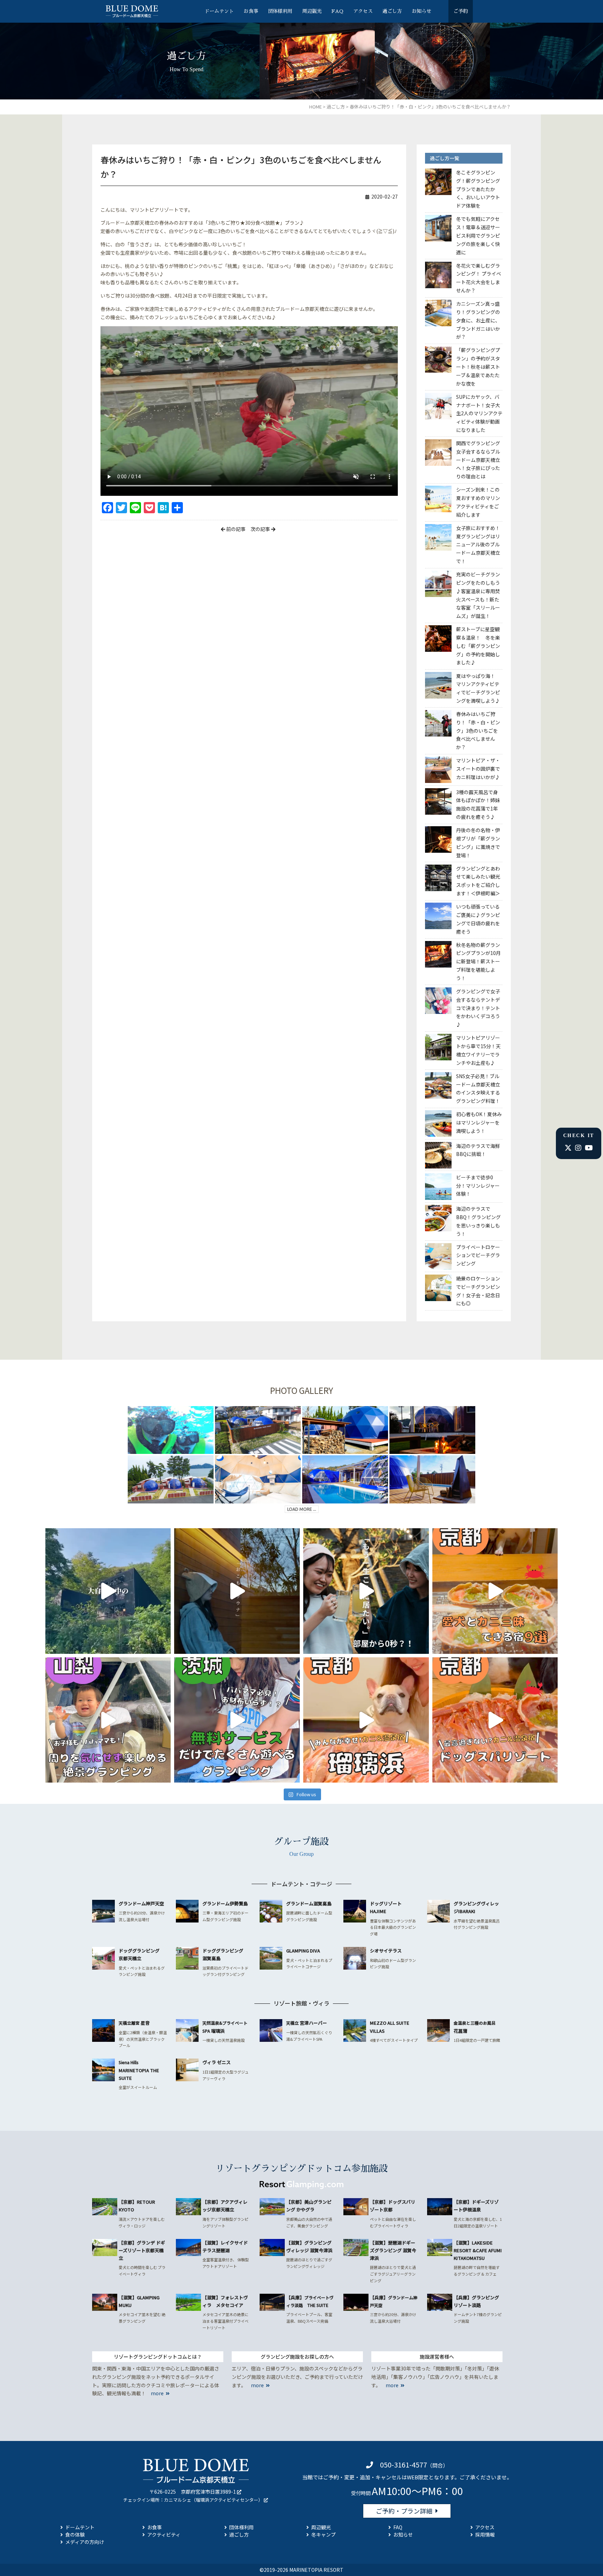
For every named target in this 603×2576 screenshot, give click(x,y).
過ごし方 (392, 11)
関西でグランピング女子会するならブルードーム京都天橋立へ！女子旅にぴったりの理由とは (478, 460)
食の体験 (75, 2534)
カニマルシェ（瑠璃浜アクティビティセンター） (213, 2500)
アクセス (363, 11)
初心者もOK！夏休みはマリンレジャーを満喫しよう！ (479, 1122)
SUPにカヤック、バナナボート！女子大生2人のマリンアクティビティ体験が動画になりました (479, 413)
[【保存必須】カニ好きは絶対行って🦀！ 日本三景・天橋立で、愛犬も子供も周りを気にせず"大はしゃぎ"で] (366, 1720)
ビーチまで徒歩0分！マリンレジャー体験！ (478, 1186)
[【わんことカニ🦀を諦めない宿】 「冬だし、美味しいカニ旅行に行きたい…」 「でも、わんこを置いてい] (495, 1720)
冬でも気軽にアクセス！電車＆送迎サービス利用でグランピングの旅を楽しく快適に (478, 235)
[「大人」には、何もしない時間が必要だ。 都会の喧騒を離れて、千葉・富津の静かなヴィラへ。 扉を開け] (237, 1591)
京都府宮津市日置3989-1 (208, 2492)
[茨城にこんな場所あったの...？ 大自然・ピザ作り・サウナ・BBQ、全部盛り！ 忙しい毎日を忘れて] (108, 1591)
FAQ (337, 11)
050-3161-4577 (404, 2465)
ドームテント (219, 11)
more (157, 2393)
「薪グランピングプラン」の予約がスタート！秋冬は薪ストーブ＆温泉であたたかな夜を (478, 367)
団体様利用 (280, 11)
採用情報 (485, 2534)
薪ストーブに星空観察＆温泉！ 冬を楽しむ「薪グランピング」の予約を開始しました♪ (478, 646)
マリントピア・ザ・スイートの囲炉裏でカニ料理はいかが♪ (478, 769)
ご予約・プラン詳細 (404, 2511)
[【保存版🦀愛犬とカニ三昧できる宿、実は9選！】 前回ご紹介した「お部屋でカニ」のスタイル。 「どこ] (495, 1591)
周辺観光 (312, 11)
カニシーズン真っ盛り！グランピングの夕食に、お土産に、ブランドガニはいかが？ (478, 320)
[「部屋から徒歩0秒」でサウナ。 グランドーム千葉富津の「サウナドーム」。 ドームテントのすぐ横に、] (366, 1591)
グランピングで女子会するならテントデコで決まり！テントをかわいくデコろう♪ (478, 1008)
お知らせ (422, 11)
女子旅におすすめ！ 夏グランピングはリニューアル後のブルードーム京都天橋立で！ (481, 544)
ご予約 (461, 11)
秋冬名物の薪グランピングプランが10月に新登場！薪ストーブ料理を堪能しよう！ (478, 961)
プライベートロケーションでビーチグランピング (478, 1255)
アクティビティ (164, 2534)
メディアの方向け (85, 2542)
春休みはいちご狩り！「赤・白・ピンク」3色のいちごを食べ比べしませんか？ (478, 730)
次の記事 (261, 529)
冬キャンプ (323, 2534)
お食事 (251, 11)
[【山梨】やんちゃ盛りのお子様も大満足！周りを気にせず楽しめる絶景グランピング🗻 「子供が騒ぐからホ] (108, 1720)
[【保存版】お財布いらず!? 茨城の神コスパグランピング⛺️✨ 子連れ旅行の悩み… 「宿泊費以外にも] (237, 1720)
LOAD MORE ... (302, 1509)
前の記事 (235, 529)
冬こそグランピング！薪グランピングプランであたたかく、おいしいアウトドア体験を (478, 189)
